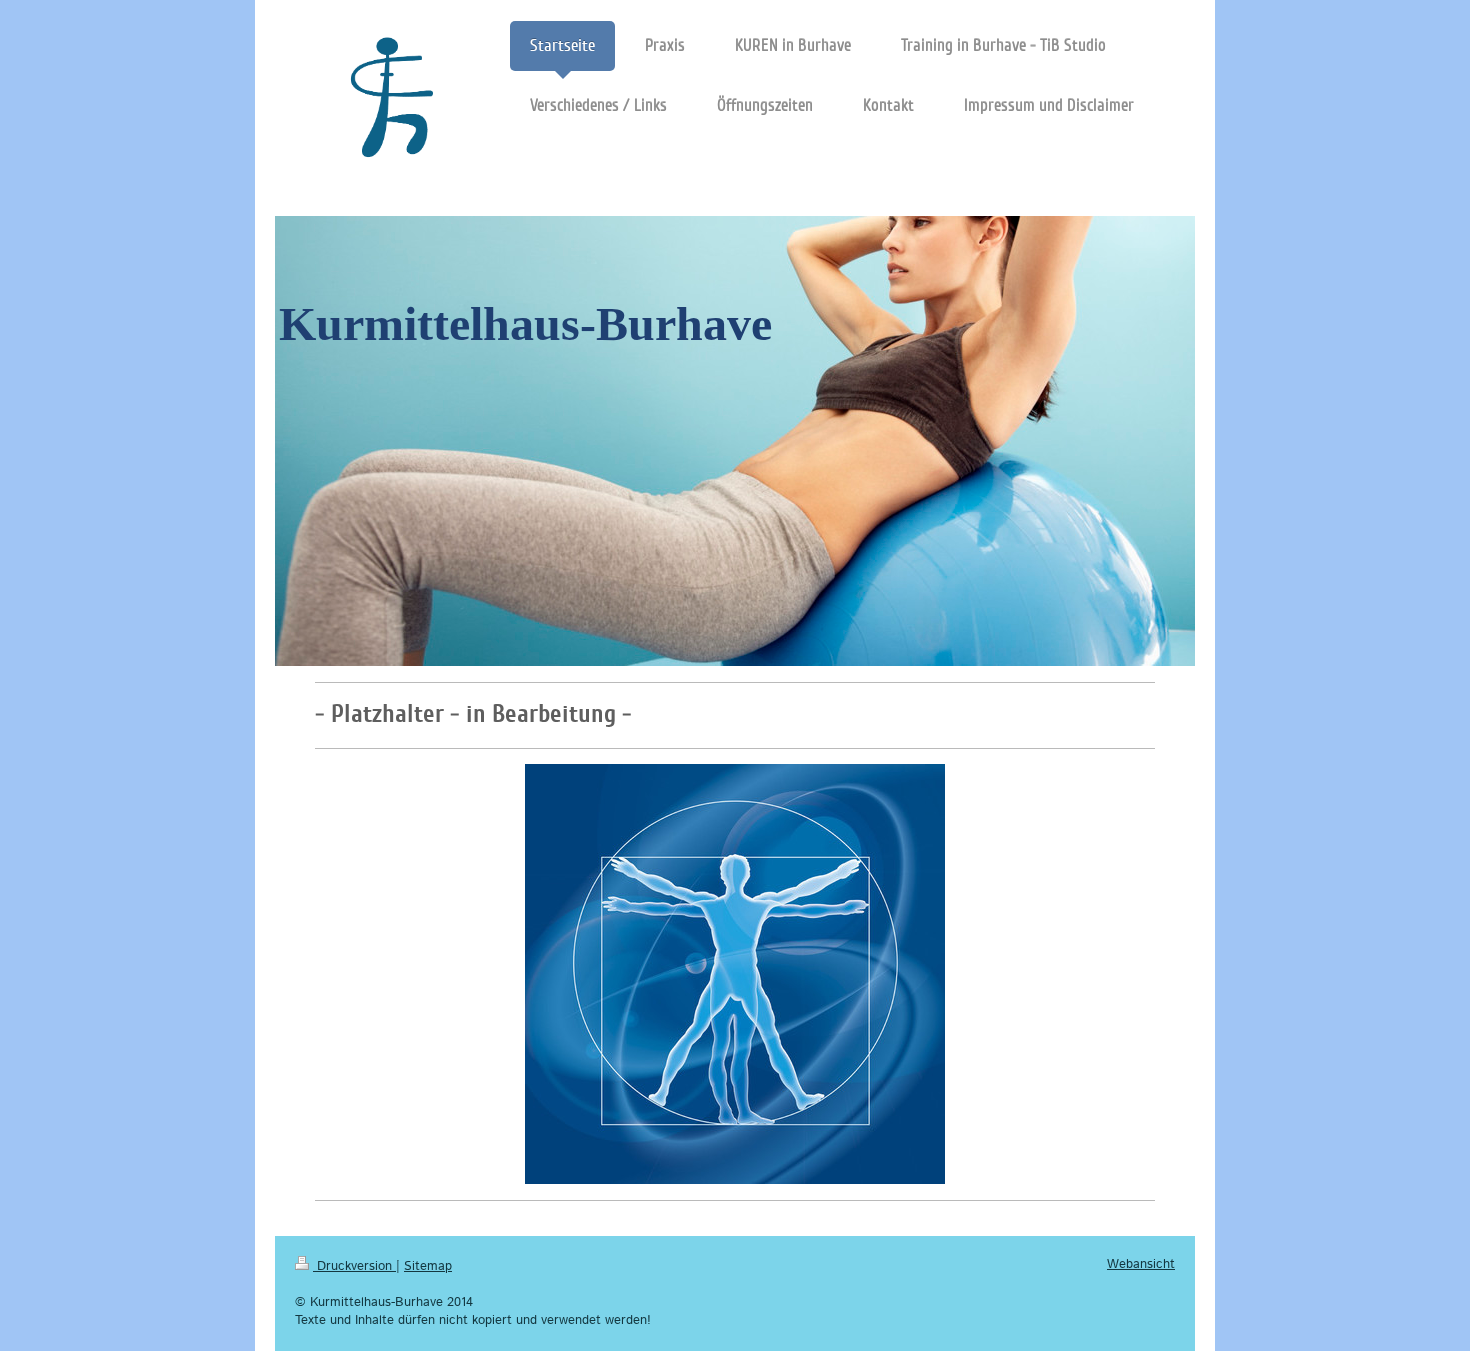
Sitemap (428, 1266)
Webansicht (1141, 1264)
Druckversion (354, 1266)
